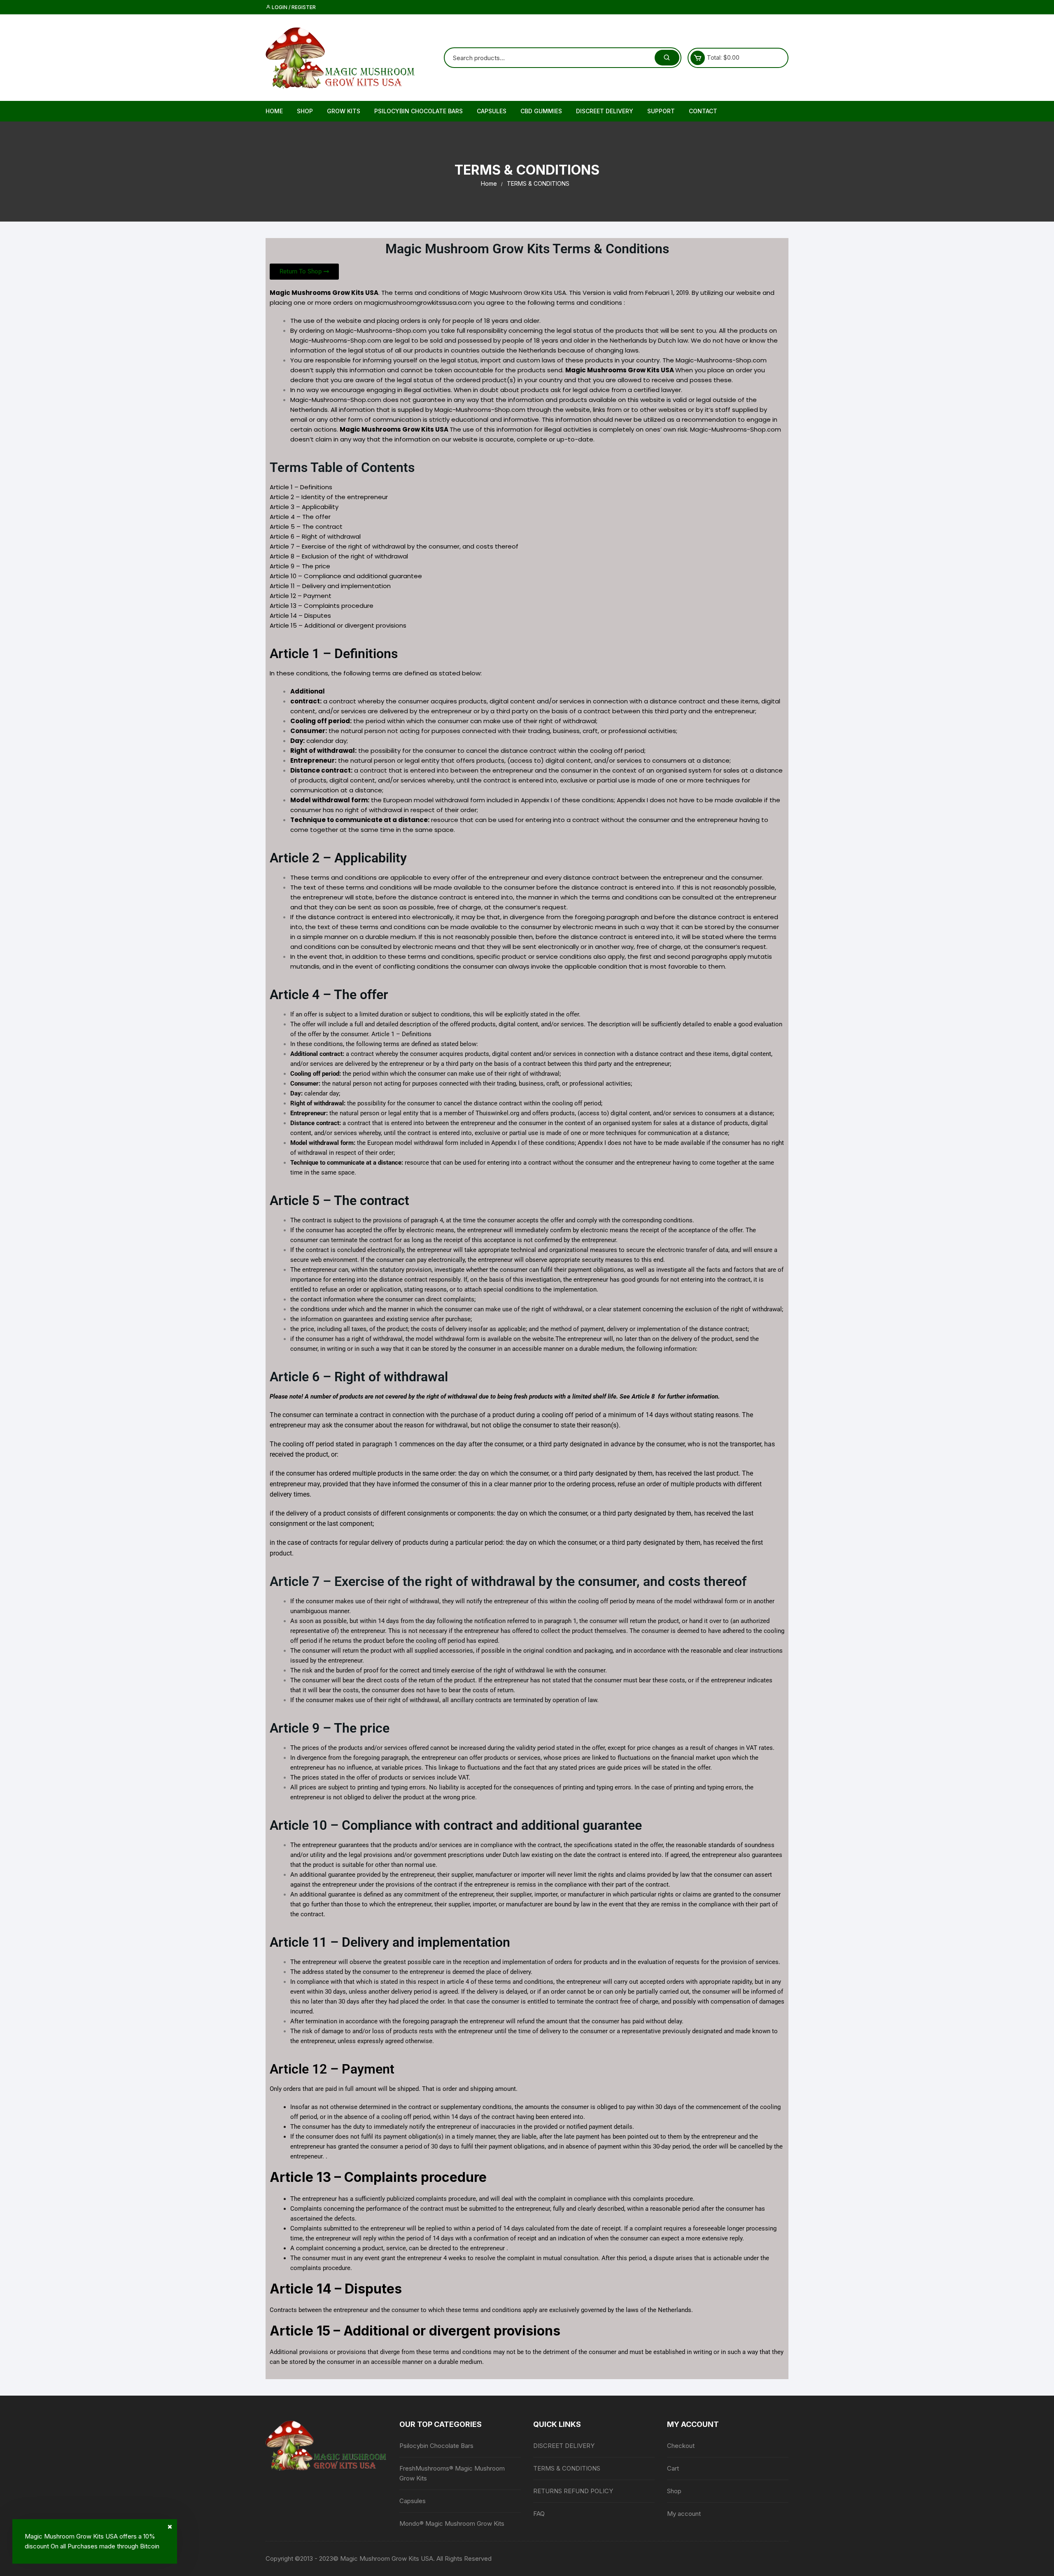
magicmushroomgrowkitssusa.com (418, 302)
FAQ (539, 2514)
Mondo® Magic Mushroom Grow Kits (452, 2523)
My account (684, 2514)
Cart (673, 2468)
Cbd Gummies (541, 111)
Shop (305, 111)
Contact (703, 111)
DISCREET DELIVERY (605, 111)
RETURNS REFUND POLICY (573, 2491)
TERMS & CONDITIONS (567, 2468)
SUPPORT (661, 111)
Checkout (681, 2446)
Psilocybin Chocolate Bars (419, 111)
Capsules (492, 111)
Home (274, 111)
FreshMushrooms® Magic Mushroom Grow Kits (452, 2473)
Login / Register (293, 7)
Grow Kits (344, 111)
